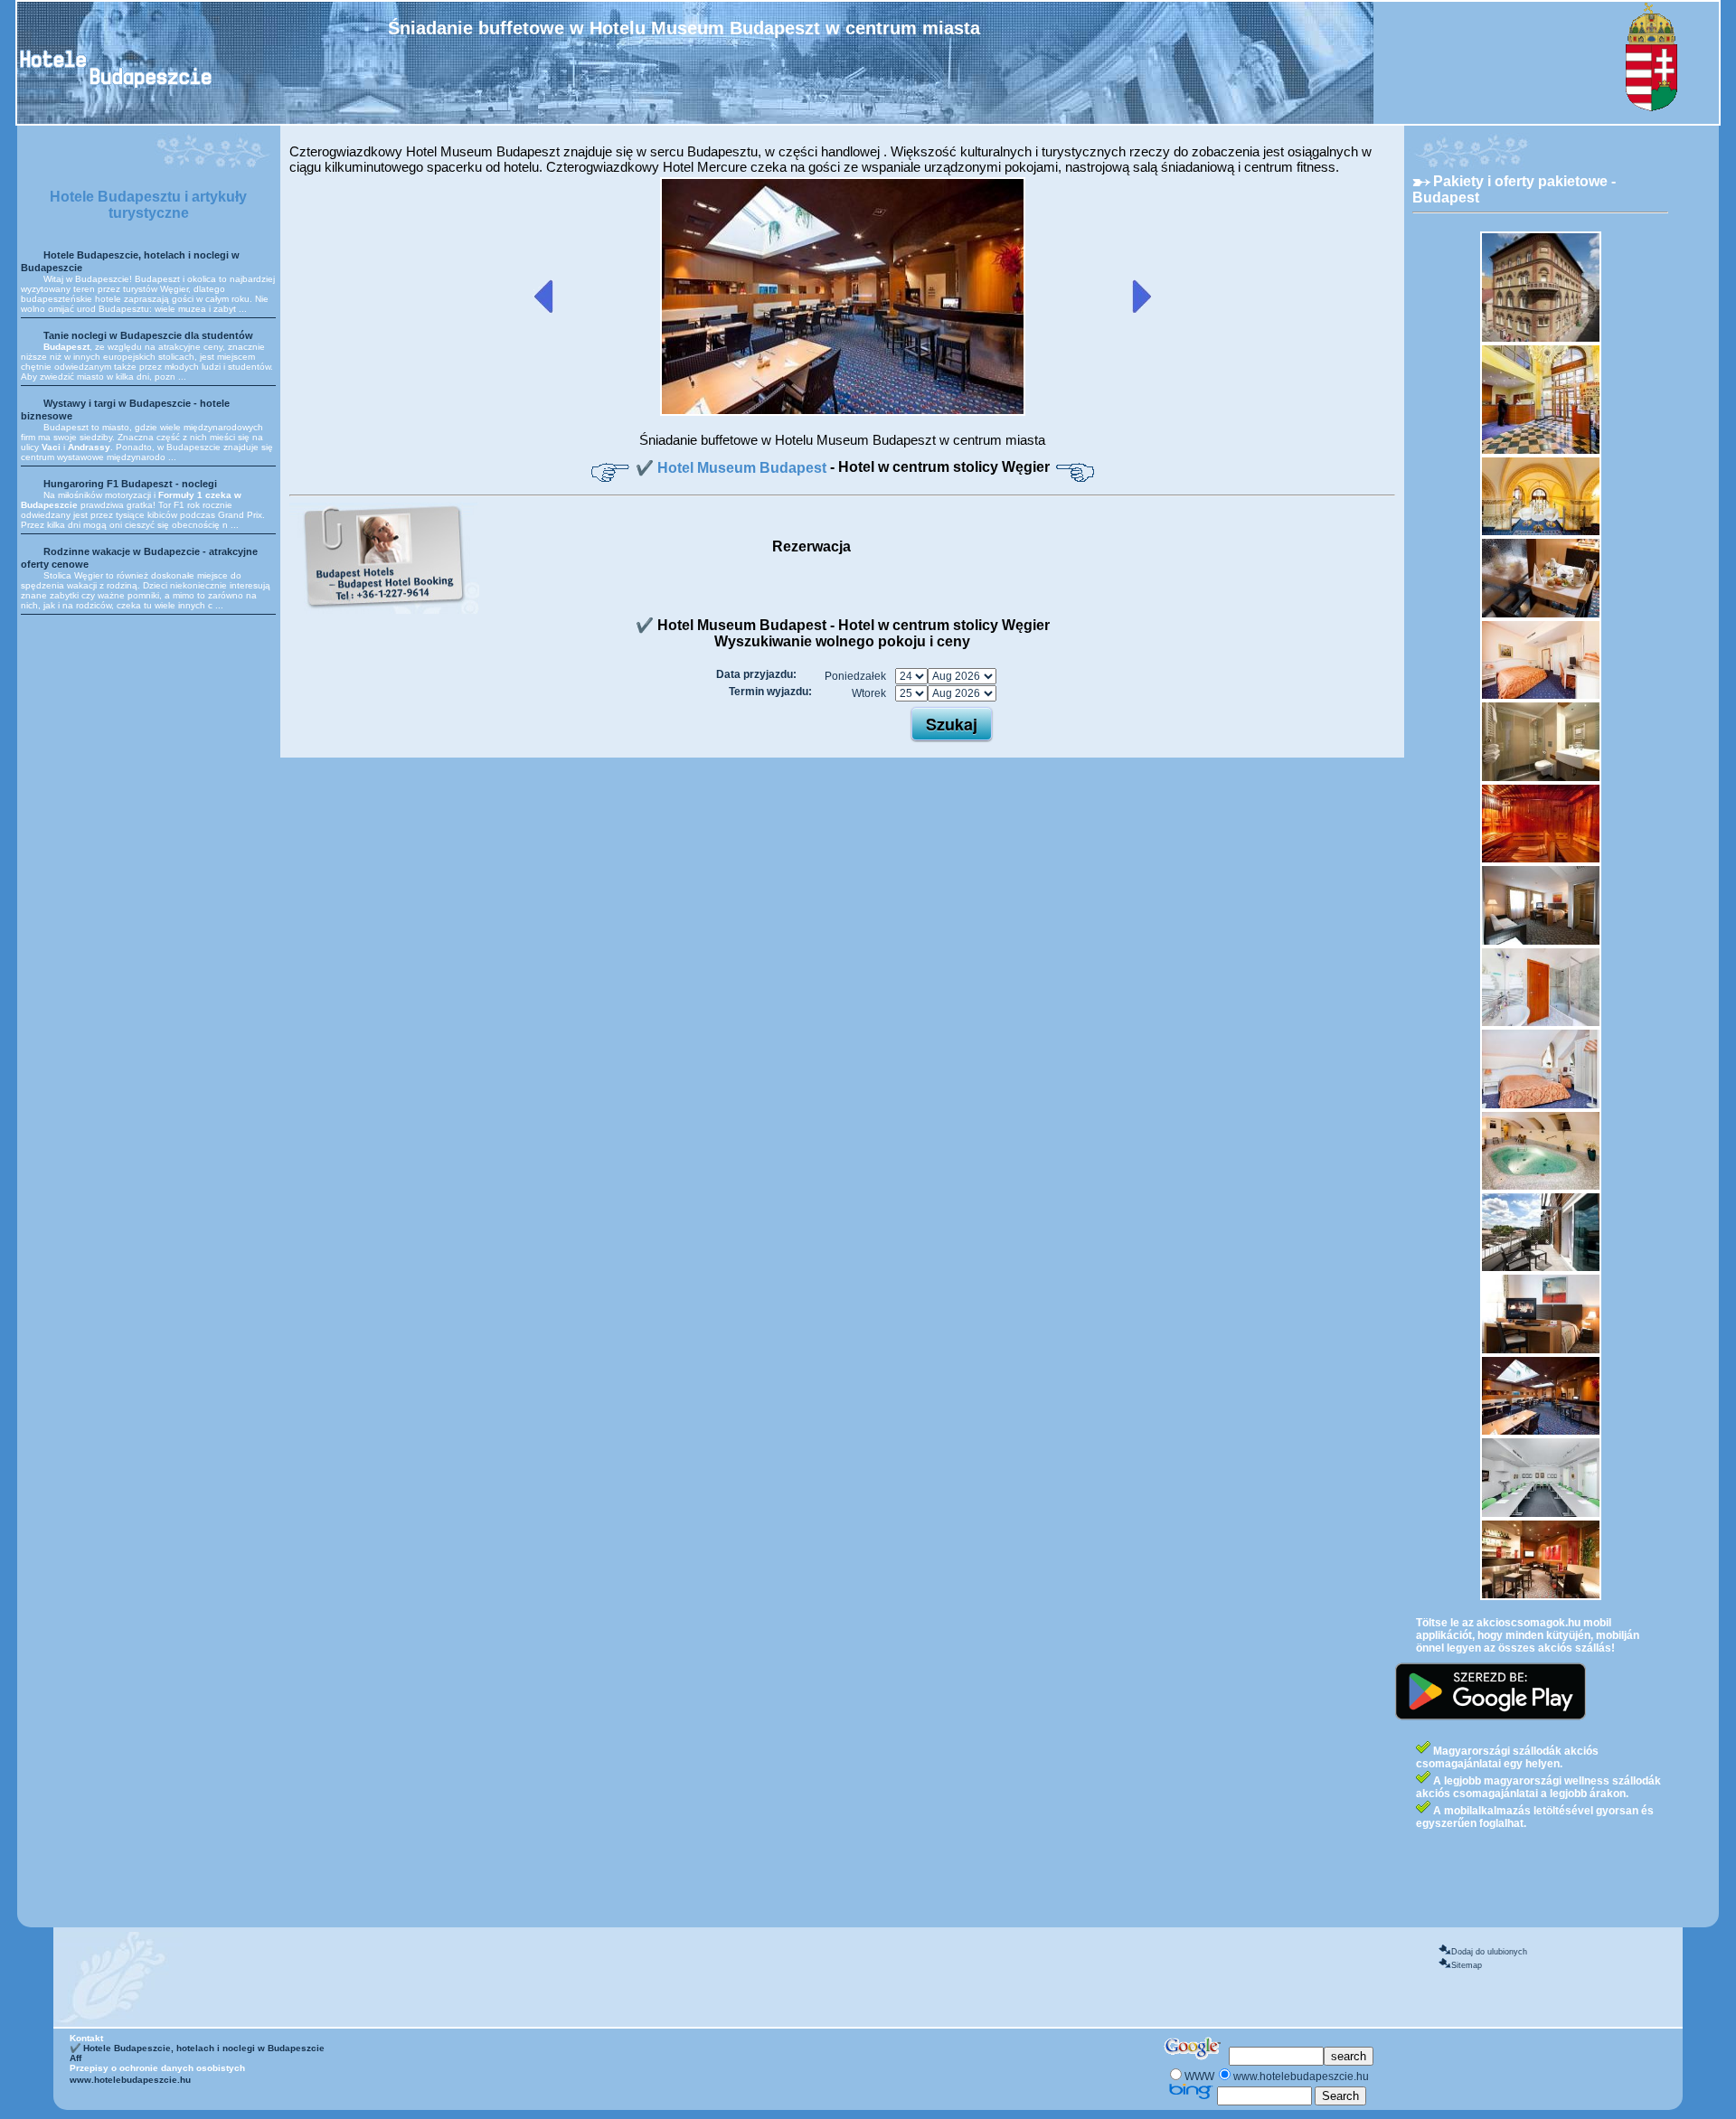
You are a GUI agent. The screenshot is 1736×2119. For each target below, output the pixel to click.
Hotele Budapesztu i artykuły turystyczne (148, 205)
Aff (75, 2058)
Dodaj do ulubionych (1489, 1952)
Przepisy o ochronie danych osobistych (157, 2068)
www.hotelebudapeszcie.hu (130, 2080)
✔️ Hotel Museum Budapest (733, 468)
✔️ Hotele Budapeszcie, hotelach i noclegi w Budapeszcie (197, 2048)
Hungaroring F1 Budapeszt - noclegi (130, 484)
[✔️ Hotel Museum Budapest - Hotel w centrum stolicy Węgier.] (843, 412)
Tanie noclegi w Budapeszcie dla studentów (148, 335)
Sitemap (1467, 1965)
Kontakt (86, 2038)
